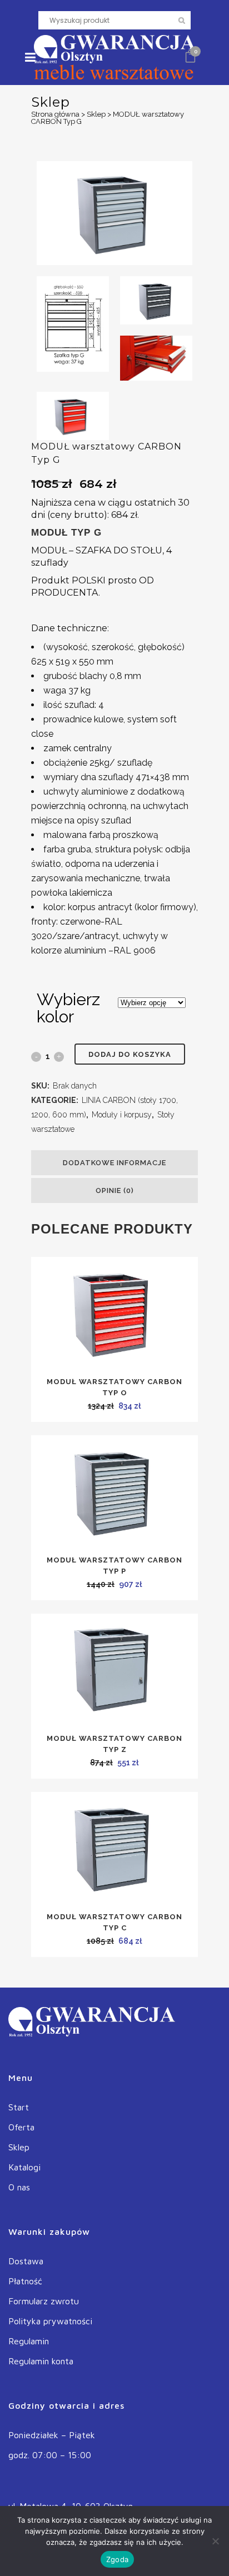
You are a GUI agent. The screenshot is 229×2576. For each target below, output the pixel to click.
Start (19, 2107)
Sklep (96, 114)
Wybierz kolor (68, 1008)
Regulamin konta (41, 2361)
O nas (19, 2187)
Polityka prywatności (50, 2321)
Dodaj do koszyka (130, 1054)
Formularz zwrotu (44, 2301)
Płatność (25, 2281)
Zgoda (117, 2559)
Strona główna (55, 114)
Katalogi (24, 2167)
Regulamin (29, 2341)
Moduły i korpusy (122, 1115)
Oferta (21, 2127)
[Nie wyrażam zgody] (215, 2541)
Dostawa (26, 2261)
